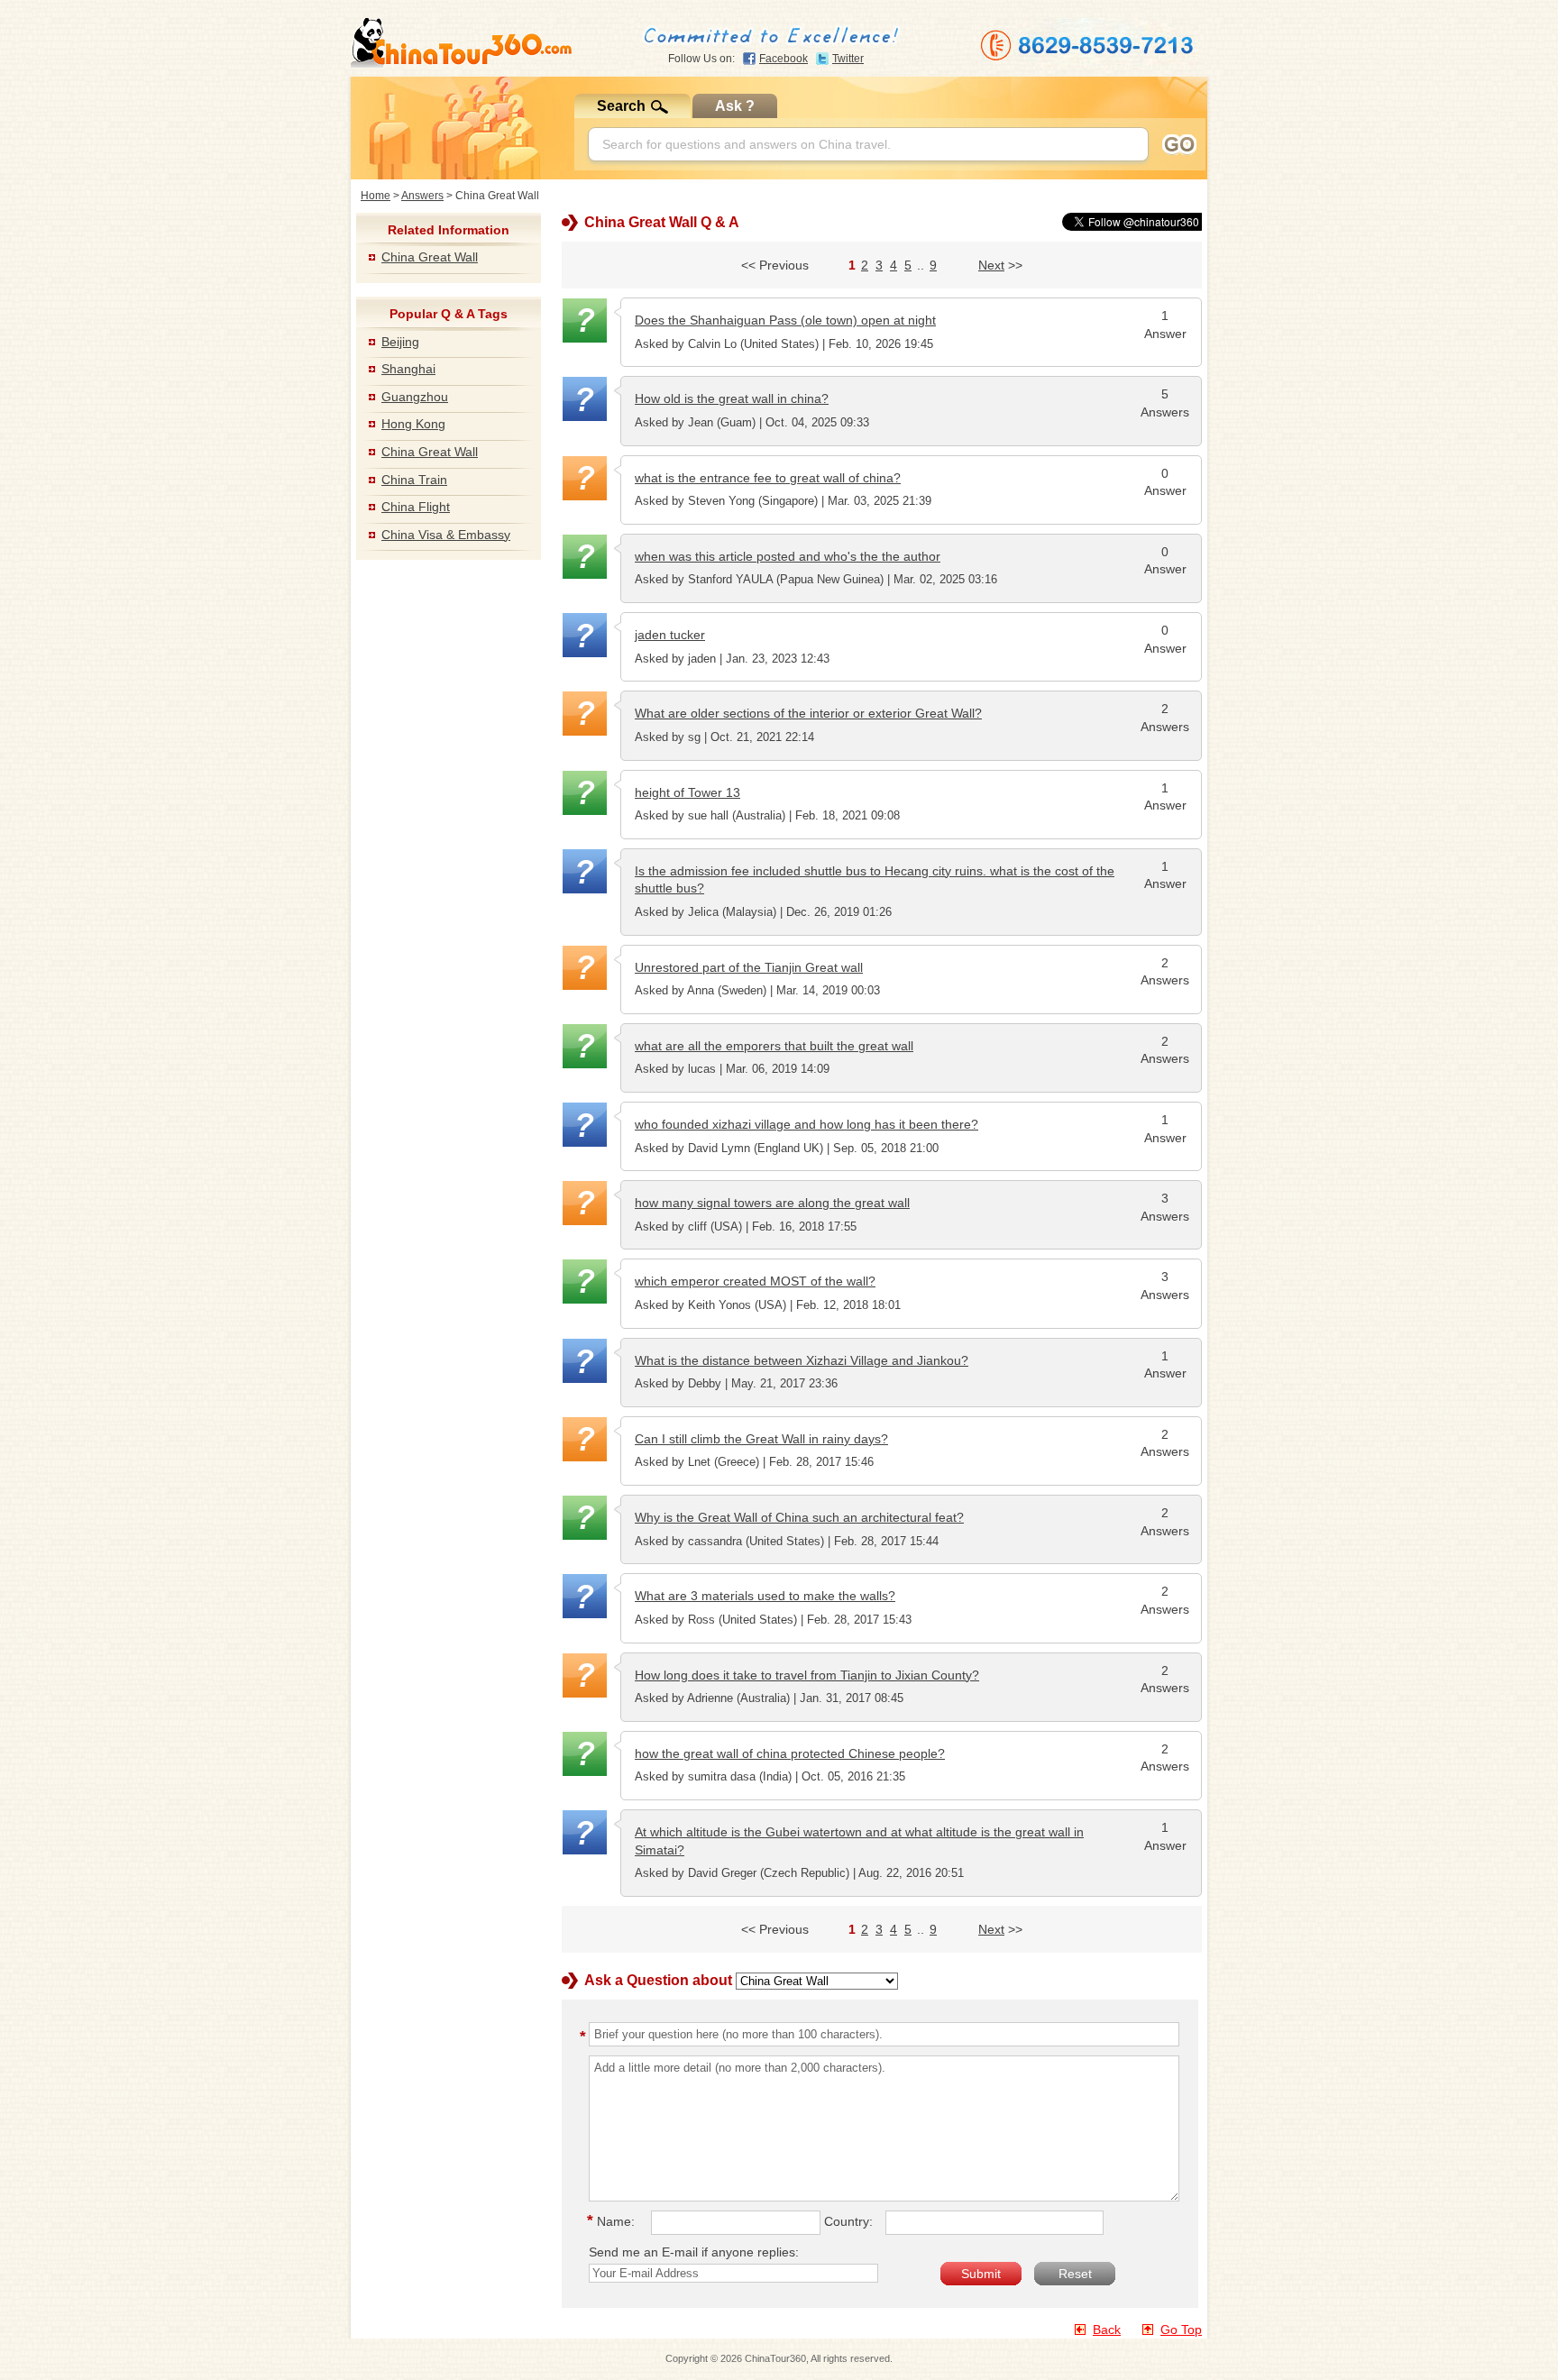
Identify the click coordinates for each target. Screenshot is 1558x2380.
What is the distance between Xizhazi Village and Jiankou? (802, 1360)
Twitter (848, 59)
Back (1107, 2330)
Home (376, 196)
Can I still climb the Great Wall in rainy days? (761, 1439)
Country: (848, 2221)
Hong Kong (413, 424)
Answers (422, 196)
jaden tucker (670, 635)
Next (991, 265)
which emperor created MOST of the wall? (755, 1281)
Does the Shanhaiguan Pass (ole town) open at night (785, 320)
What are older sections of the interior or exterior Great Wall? (808, 713)
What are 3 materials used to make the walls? (765, 1596)
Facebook (784, 59)
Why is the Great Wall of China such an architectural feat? (799, 1517)
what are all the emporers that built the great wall (774, 1046)
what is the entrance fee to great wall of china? (768, 478)
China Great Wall (430, 257)
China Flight (416, 507)
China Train (414, 480)
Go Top (1181, 2330)
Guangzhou (415, 397)
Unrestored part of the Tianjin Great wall (749, 967)
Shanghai (408, 369)
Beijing (400, 342)
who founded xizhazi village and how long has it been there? (806, 1124)
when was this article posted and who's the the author (788, 556)
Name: (614, 2221)
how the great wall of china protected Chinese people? (790, 1753)
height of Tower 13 (687, 792)
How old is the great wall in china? (732, 398)
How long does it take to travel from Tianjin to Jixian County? (807, 1675)
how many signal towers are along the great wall (772, 1203)
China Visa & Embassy (446, 535)
